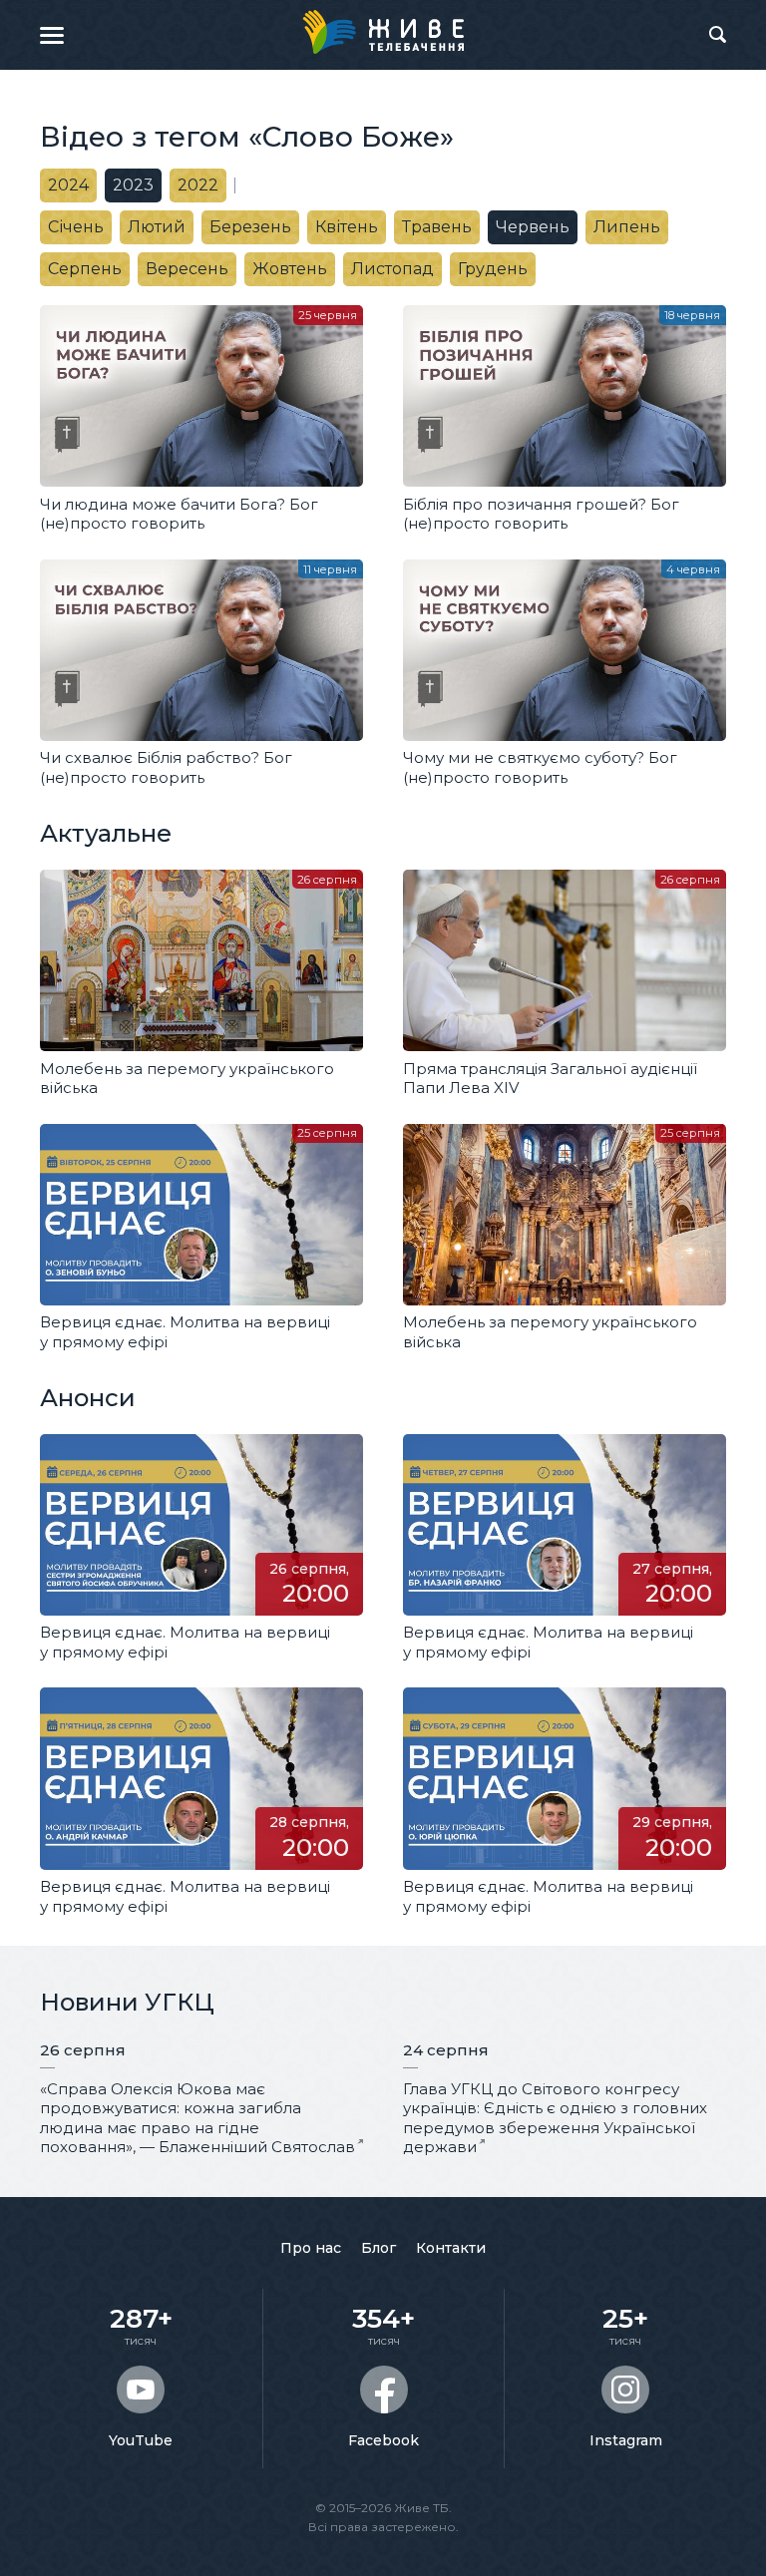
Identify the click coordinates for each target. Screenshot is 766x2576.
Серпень (85, 269)
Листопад (392, 269)
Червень (533, 227)
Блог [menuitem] (379, 2248)
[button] (52, 35)
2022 (198, 185)
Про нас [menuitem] (311, 2248)
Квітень (347, 227)
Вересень (187, 269)
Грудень (493, 269)
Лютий (157, 227)
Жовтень (290, 269)
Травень (437, 227)
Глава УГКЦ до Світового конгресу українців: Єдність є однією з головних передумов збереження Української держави (555, 2118)
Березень (250, 227)
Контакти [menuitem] (451, 2248)
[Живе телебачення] (383, 32)
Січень (76, 227)
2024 (68, 185)
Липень (627, 227)
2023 (133, 185)
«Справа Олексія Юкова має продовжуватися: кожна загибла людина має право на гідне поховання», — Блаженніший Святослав (197, 2118)
